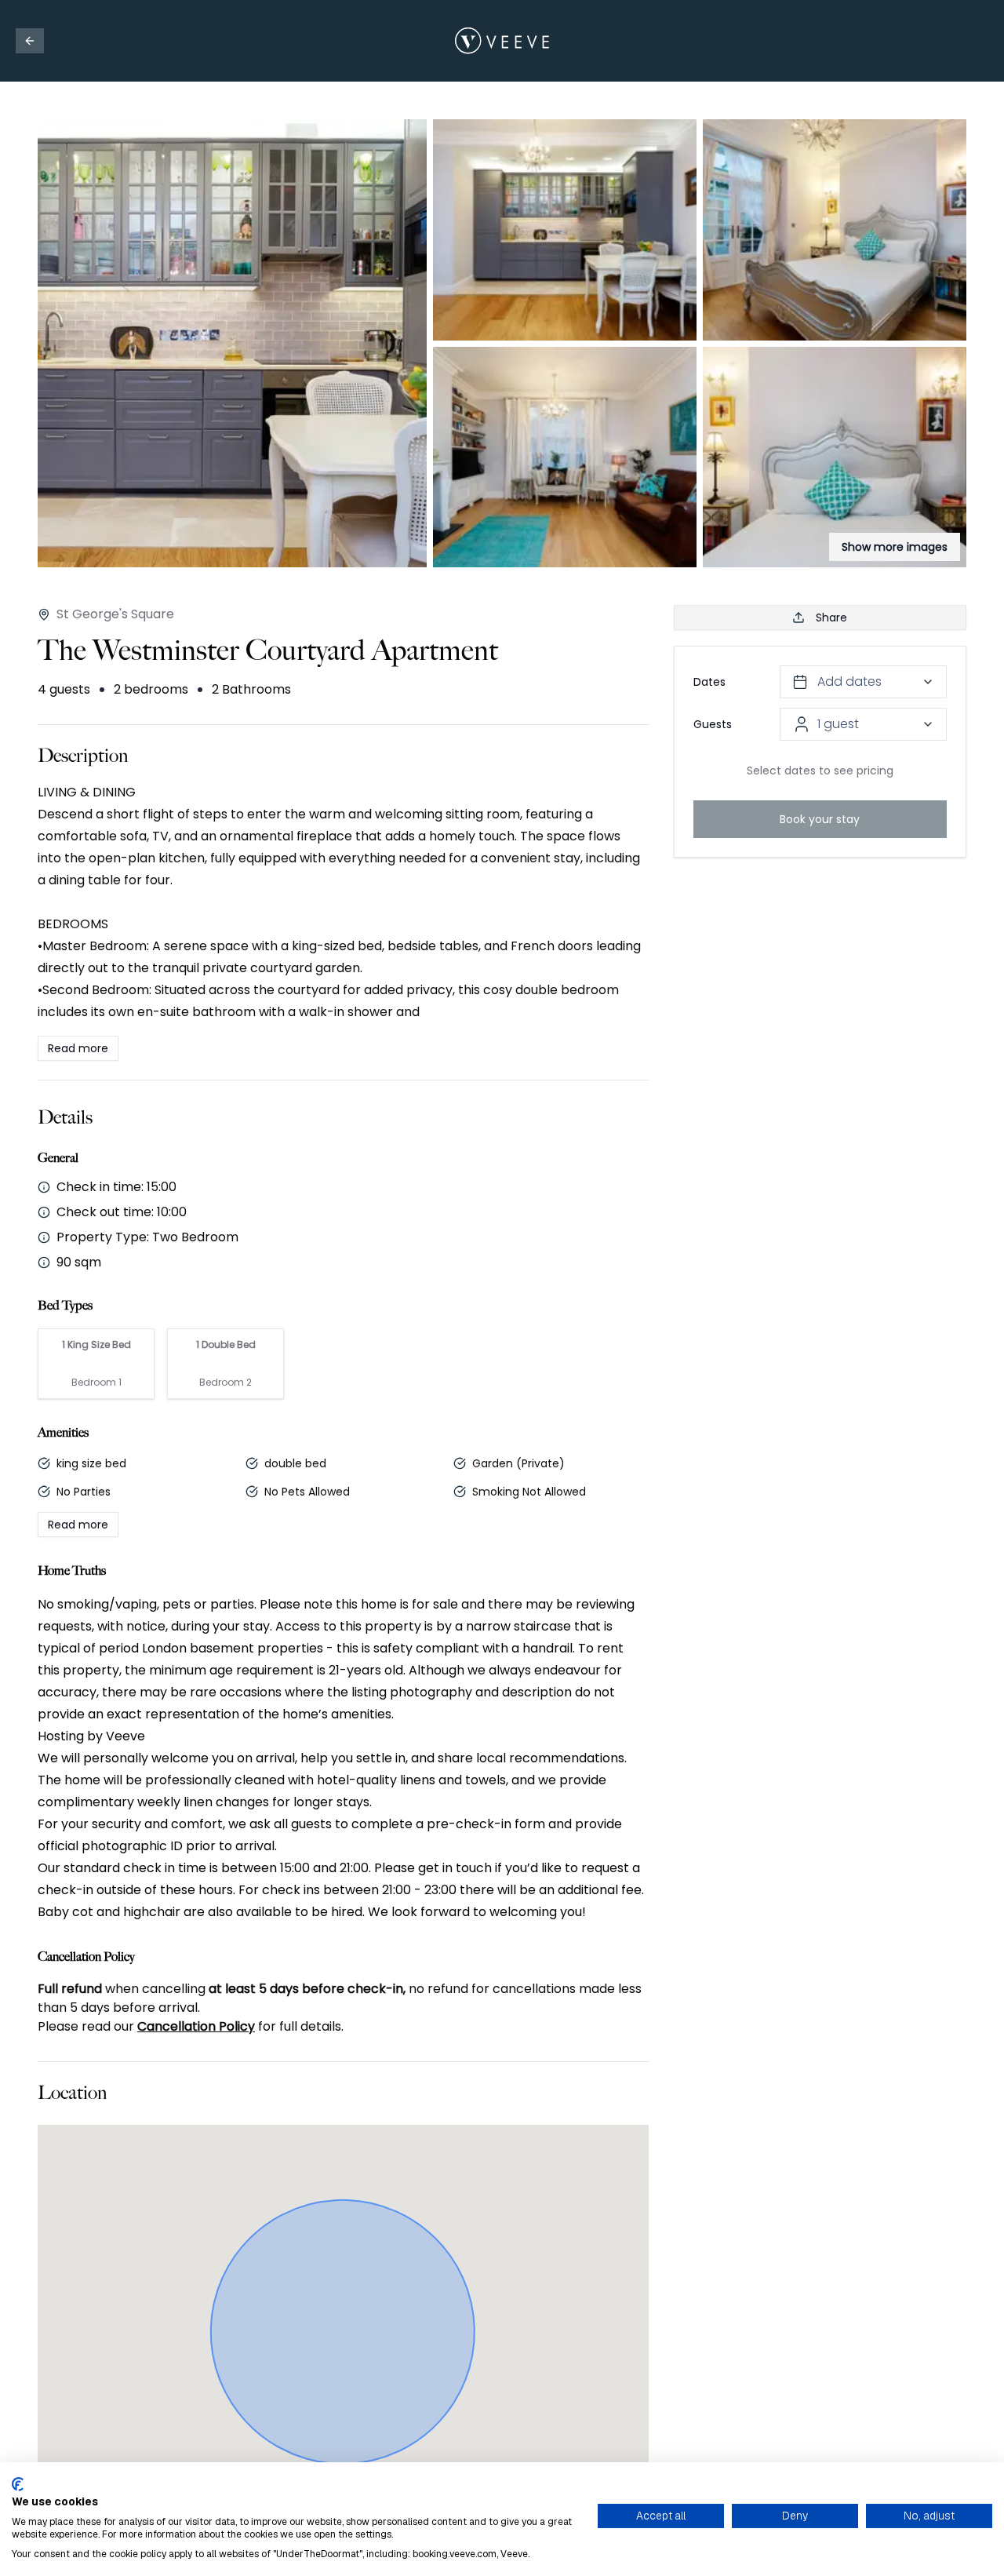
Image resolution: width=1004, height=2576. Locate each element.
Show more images (895, 547)
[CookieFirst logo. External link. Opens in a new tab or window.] (18, 2484)
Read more (78, 1048)
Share (831, 618)
